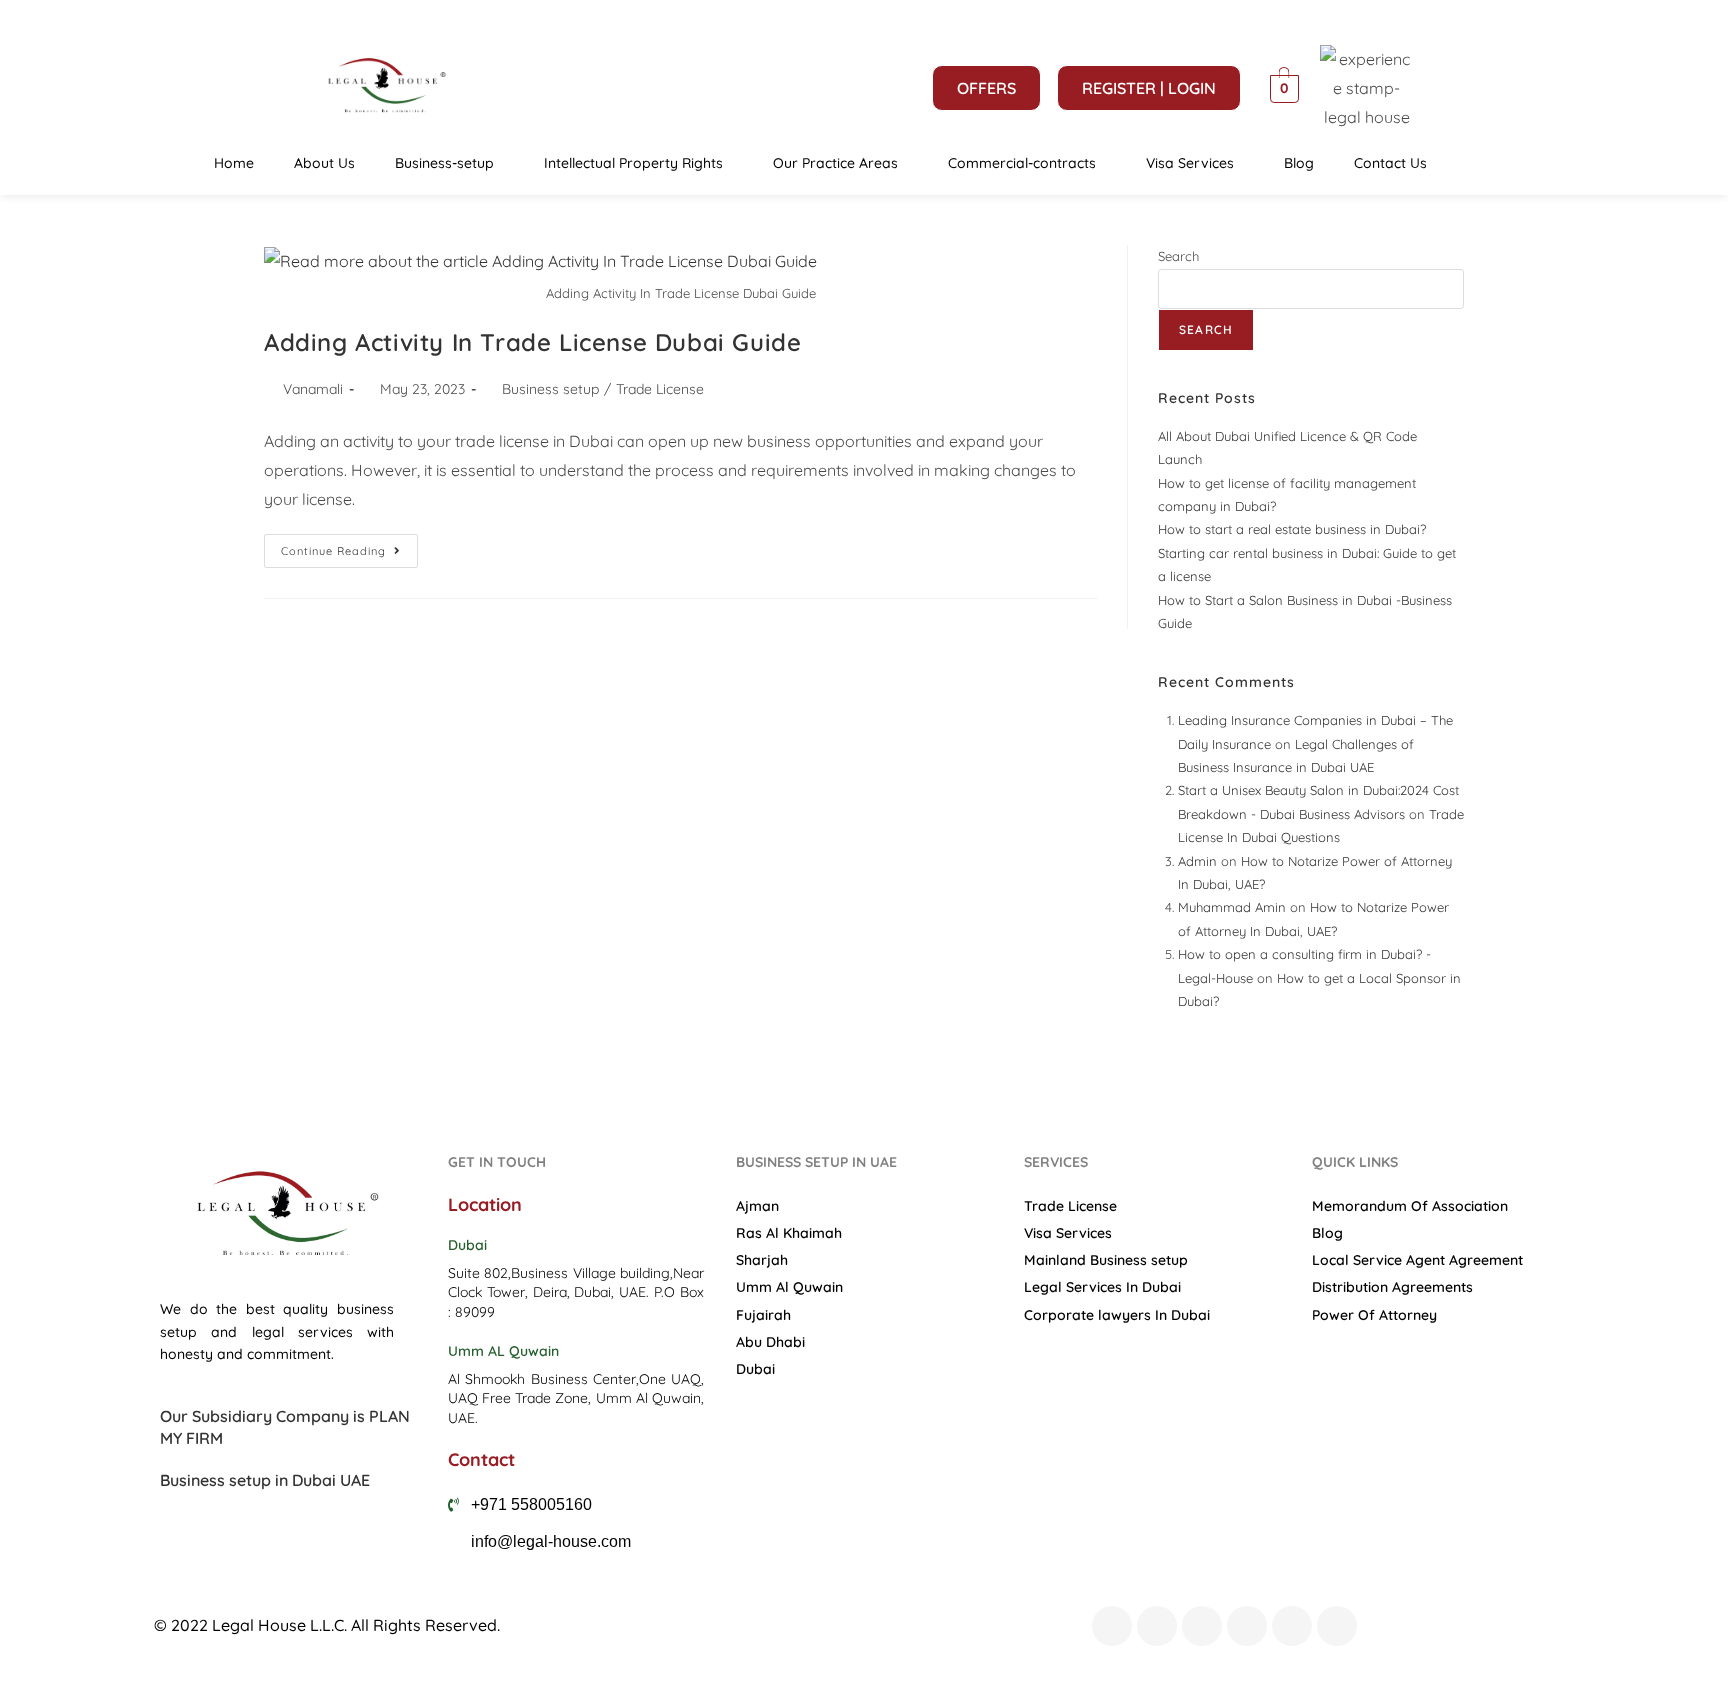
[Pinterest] (1292, 1626)
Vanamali (313, 389)
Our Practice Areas (835, 163)
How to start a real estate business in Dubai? (1292, 529)
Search (1178, 256)
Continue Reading (349, 546)
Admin (1197, 861)
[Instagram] (1247, 1626)
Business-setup (444, 163)
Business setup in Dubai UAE (265, 1480)
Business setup (550, 389)
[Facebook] (1112, 1626)
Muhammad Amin (1232, 907)
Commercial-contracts (1022, 163)
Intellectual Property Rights (633, 163)
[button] (449, 163)
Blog (1299, 163)
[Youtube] (1202, 1626)
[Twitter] (1157, 1626)
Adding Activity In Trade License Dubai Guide (532, 342)
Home (234, 163)
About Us (324, 163)
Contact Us (1390, 163)
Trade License (660, 389)
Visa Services (1190, 163)
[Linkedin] (1337, 1626)
